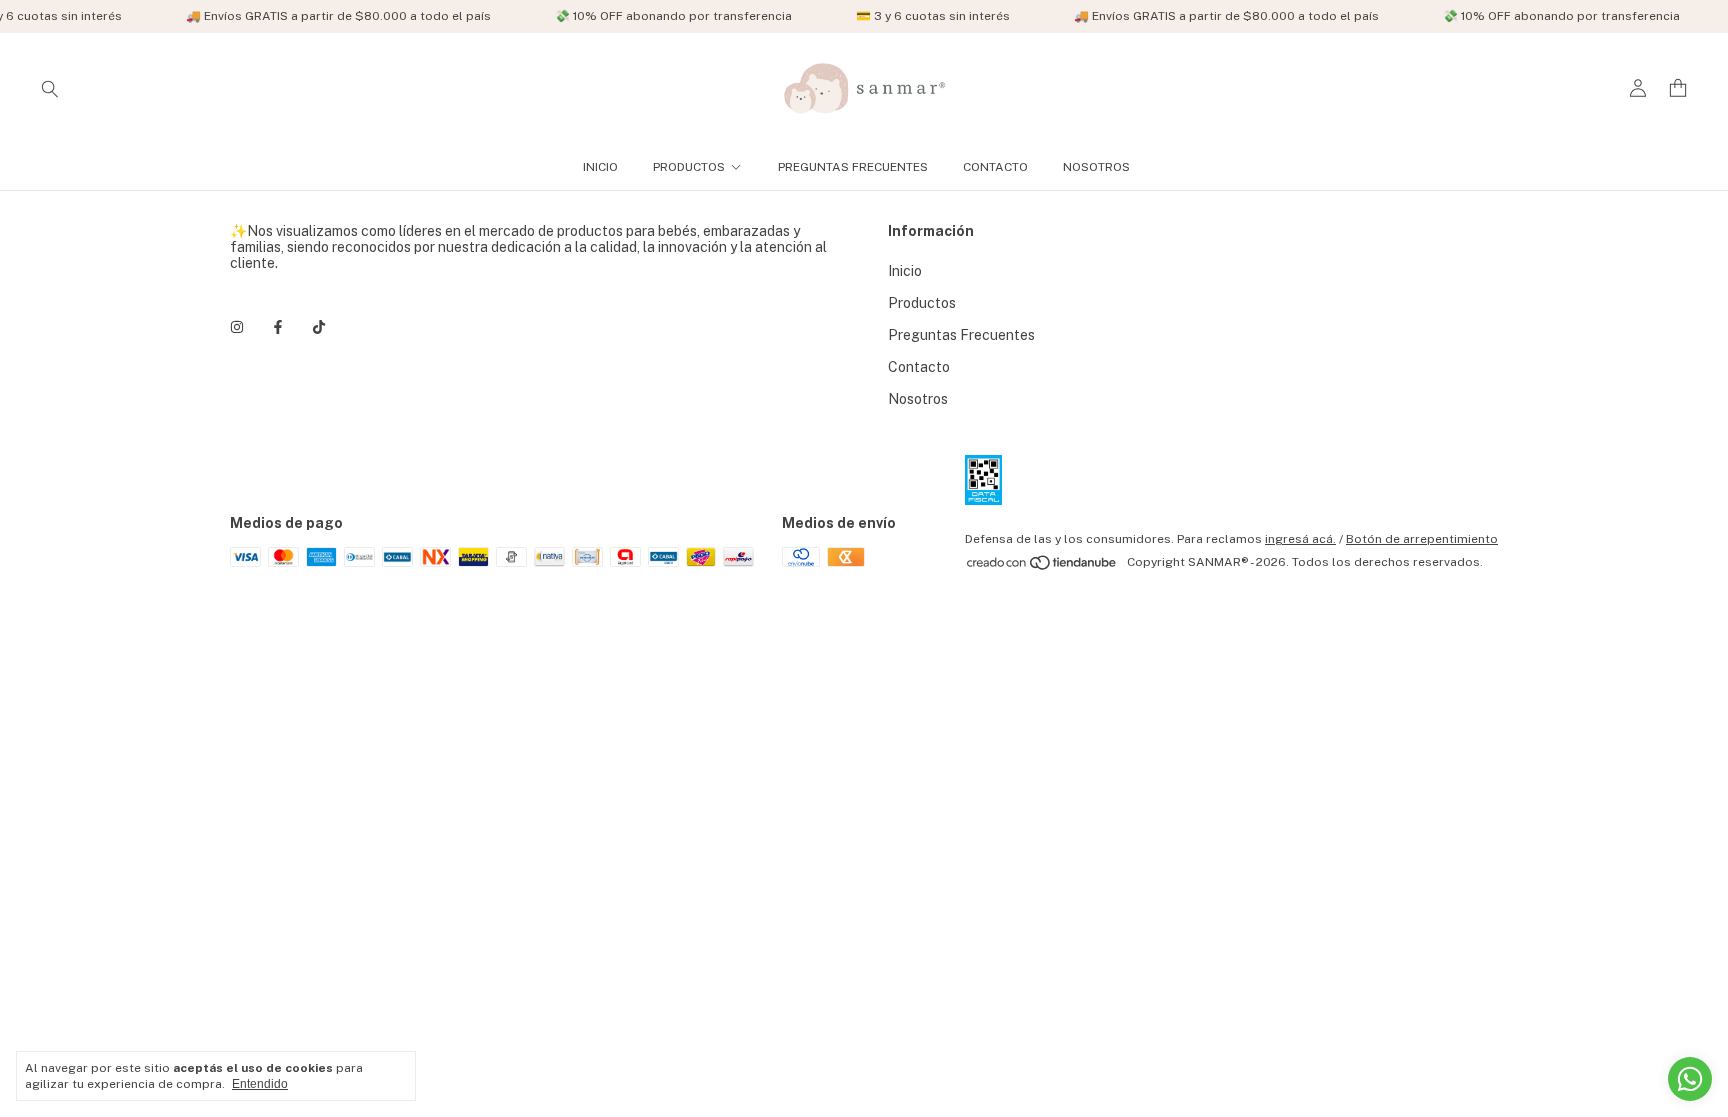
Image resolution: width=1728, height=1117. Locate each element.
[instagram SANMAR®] (237, 327)
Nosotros (1096, 167)
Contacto (995, 167)
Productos (689, 167)
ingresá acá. (1300, 539)
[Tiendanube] (1042, 567)
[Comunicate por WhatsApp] (1690, 1079)
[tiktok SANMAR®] (319, 327)
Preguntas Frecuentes (853, 167)
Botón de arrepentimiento (1422, 539)
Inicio (600, 167)
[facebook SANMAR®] (278, 327)
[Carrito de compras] (1678, 88)
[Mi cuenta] (1638, 88)
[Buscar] (50, 88)
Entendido (260, 1084)
